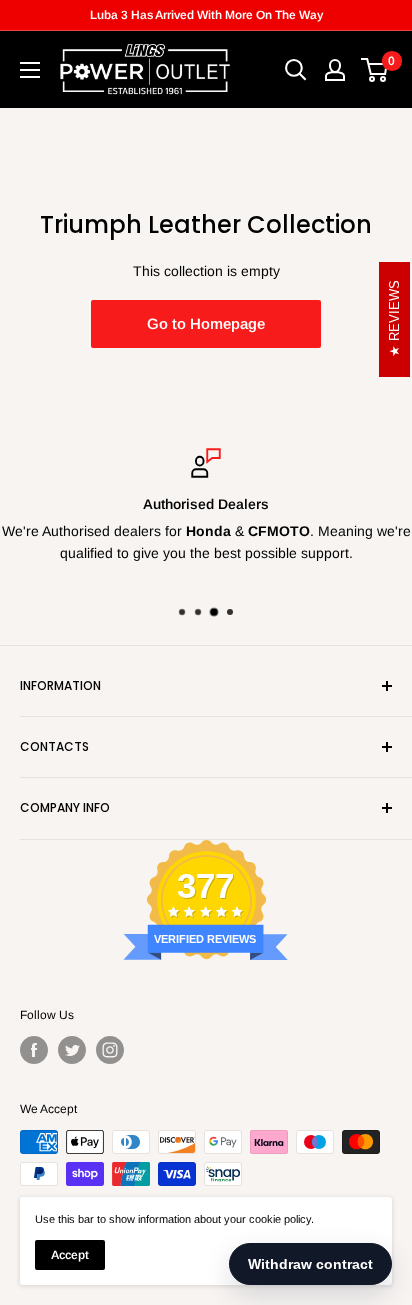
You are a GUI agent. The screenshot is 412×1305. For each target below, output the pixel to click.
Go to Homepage (206, 323)
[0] (375, 70)
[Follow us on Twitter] (72, 1050)
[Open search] (296, 70)
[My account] (335, 70)
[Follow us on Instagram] (110, 1050)
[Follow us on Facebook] (34, 1050)
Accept (70, 1255)
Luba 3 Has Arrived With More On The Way (206, 15)
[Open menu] (30, 70)
